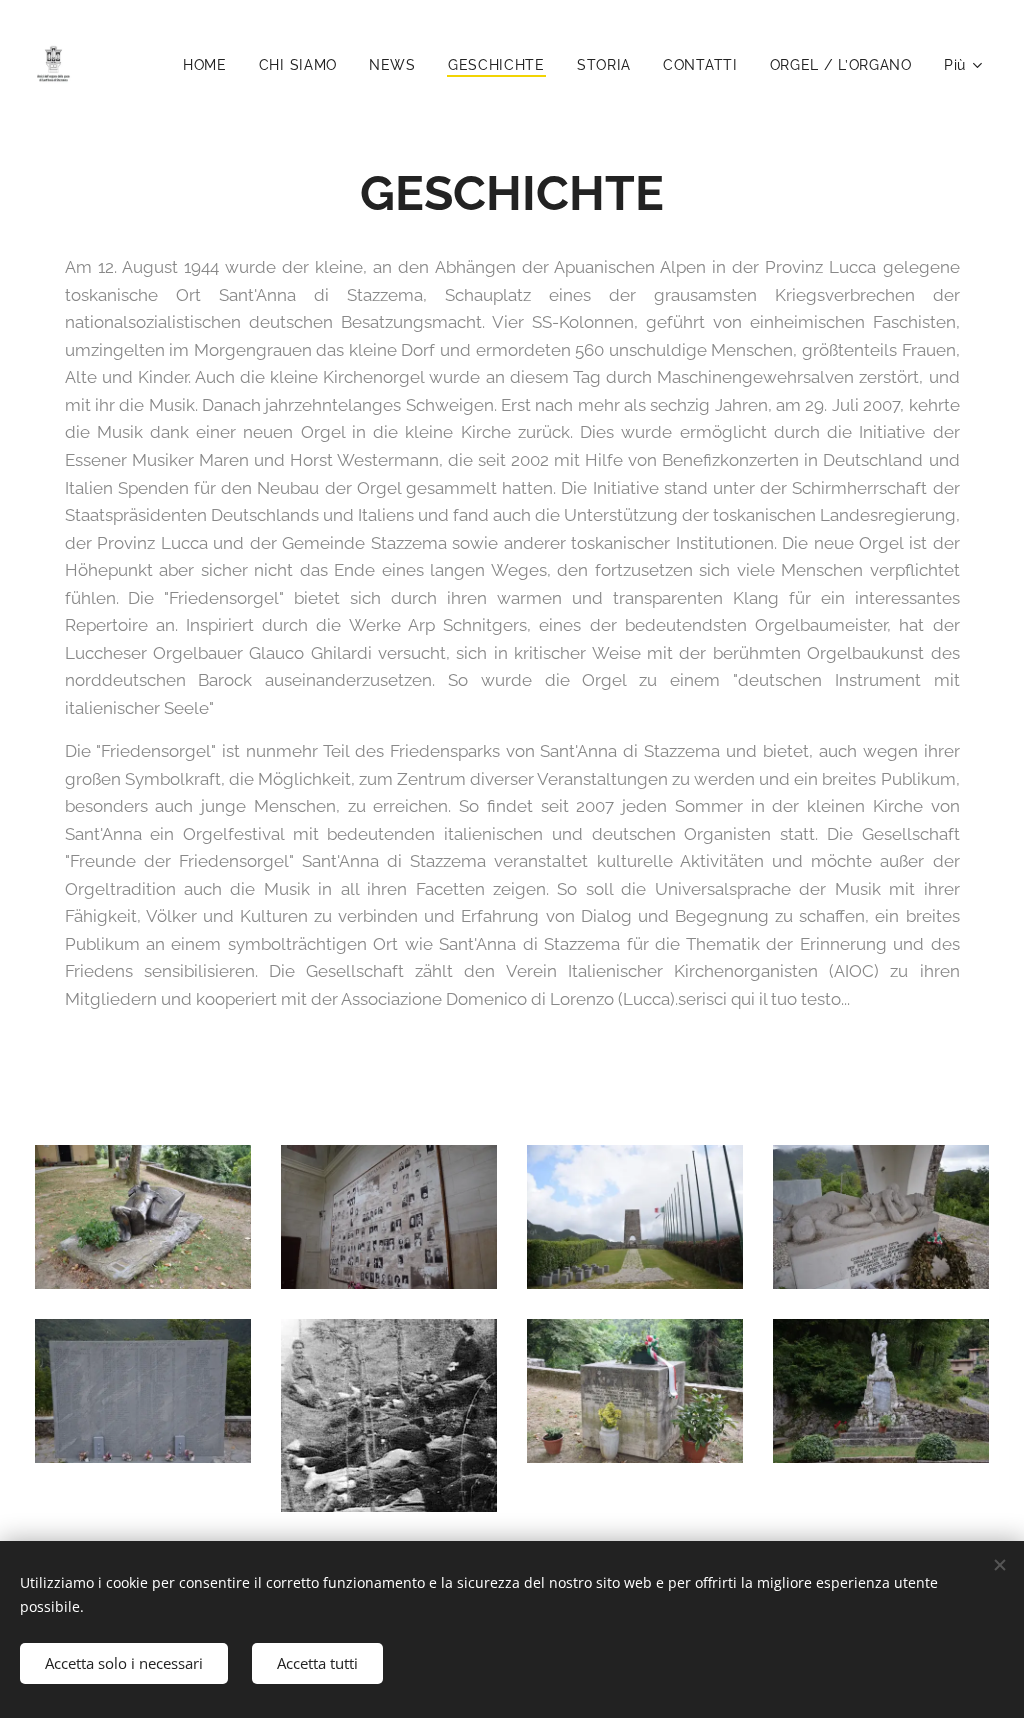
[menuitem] (210, 65)
